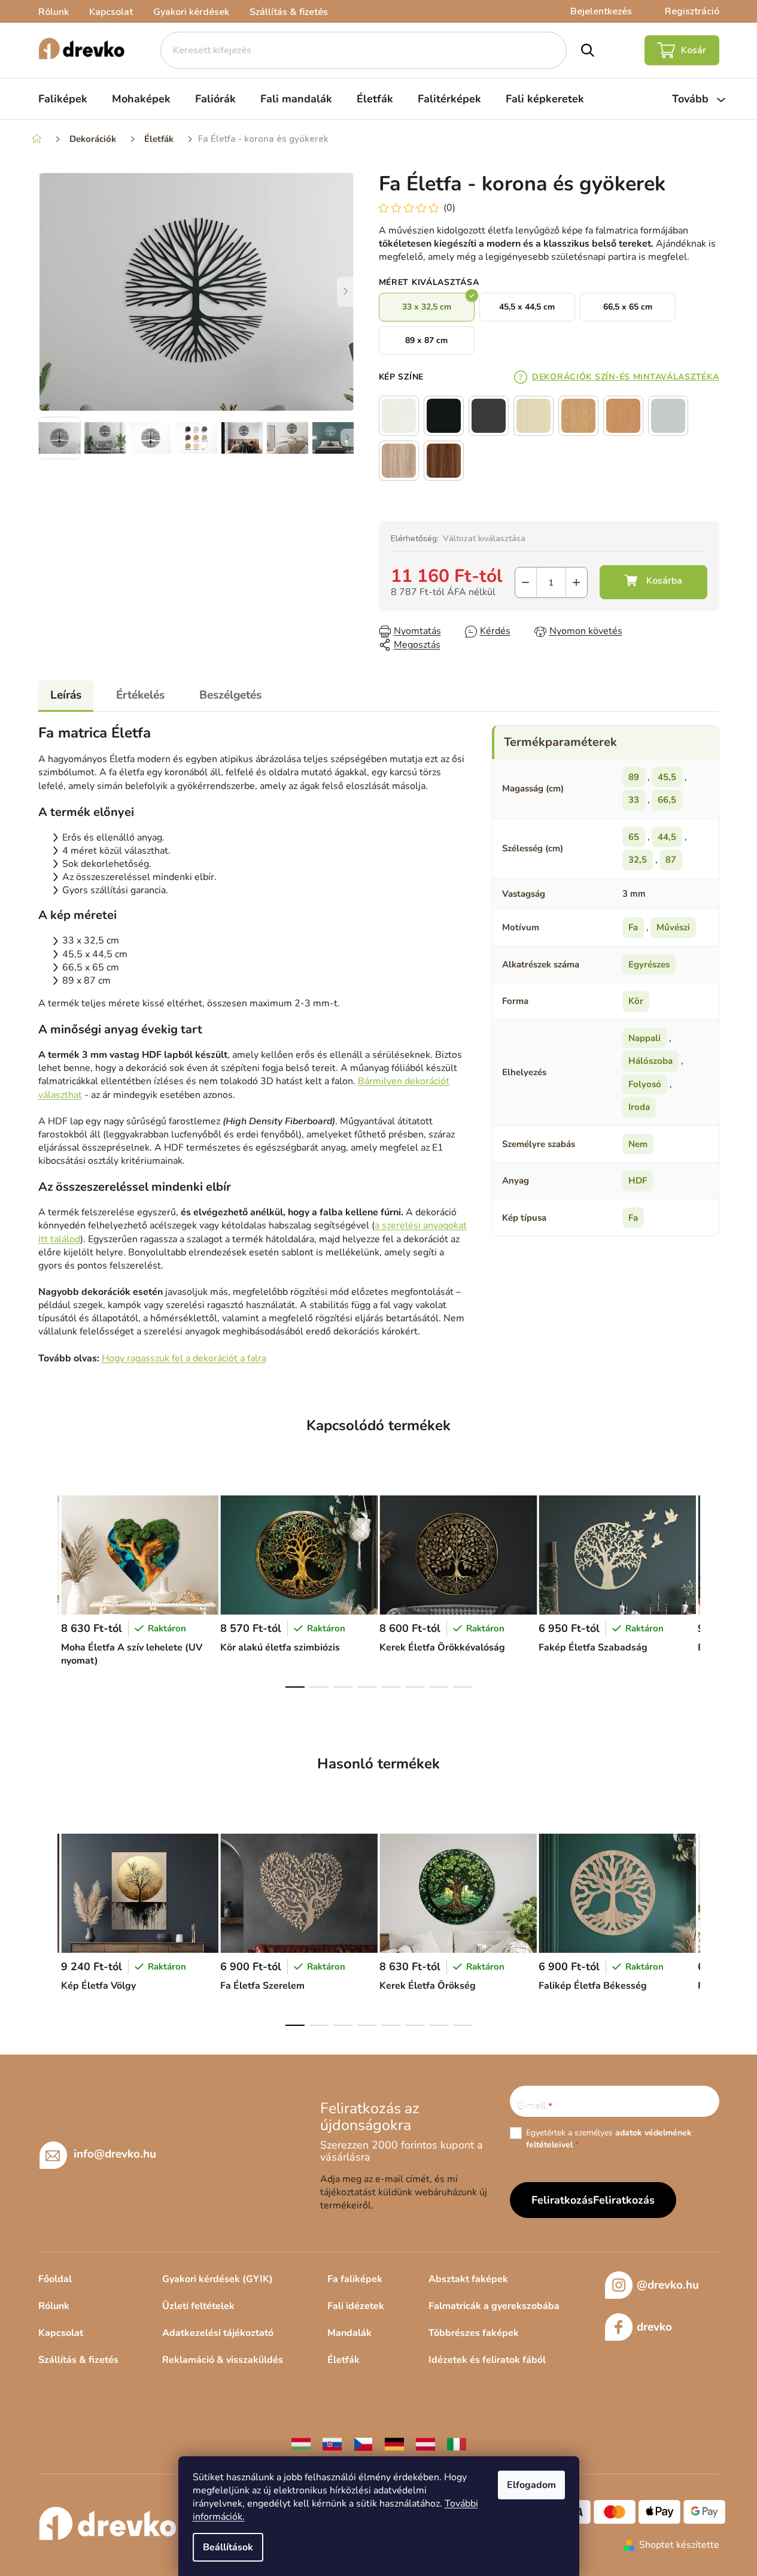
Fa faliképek (355, 2279)
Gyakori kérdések (191, 12)
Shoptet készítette (679, 2545)
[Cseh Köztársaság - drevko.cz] (363, 2444)
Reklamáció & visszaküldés (223, 2360)
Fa (633, 927)
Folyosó (645, 1084)
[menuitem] (63, 99)
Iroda (639, 1107)
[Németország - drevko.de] (394, 2444)
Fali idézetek (356, 2306)
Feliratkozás (624, 2200)
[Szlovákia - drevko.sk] (332, 2444)
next (710, 1588)
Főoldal (55, 2279)
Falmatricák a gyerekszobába (494, 2306)
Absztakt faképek (468, 2279)
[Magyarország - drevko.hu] (301, 2444)
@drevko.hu (668, 2285)
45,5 (667, 777)
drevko (654, 2327)
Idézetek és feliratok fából (487, 2360)
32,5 (638, 860)
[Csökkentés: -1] (526, 582)
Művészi (673, 927)
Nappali (644, 1038)
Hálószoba (650, 1061)
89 (634, 777)
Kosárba (653, 582)
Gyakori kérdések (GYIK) (218, 2279)
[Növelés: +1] (577, 582)
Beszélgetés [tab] (230, 695)
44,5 (667, 837)
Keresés (587, 50)
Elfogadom (531, 2485)
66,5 (667, 800)
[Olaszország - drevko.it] (457, 2444)
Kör (636, 1001)
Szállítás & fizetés (289, 12)
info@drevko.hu (115, 2154)
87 (671, 860)
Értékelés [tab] (140, 695)
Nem (638, 1144)
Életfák (343, 2360)
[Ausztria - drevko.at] (425, 2444)
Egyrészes (649, 964)
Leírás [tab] (66, 695)
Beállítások (228, 2547)
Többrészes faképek (474, 2333)
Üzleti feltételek (198, 2306)
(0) (449, 208)
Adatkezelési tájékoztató (218, 2333)
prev (48, 1588)
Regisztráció (692, 11)
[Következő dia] (346, 292)
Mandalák (349, 2333)
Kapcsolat (111, 12)
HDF (638, 1181)
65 (634, 837)
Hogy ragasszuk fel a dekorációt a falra (184, 1358)
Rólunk (54, 12)
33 (634, 800)
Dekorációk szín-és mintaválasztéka (625, 377)
